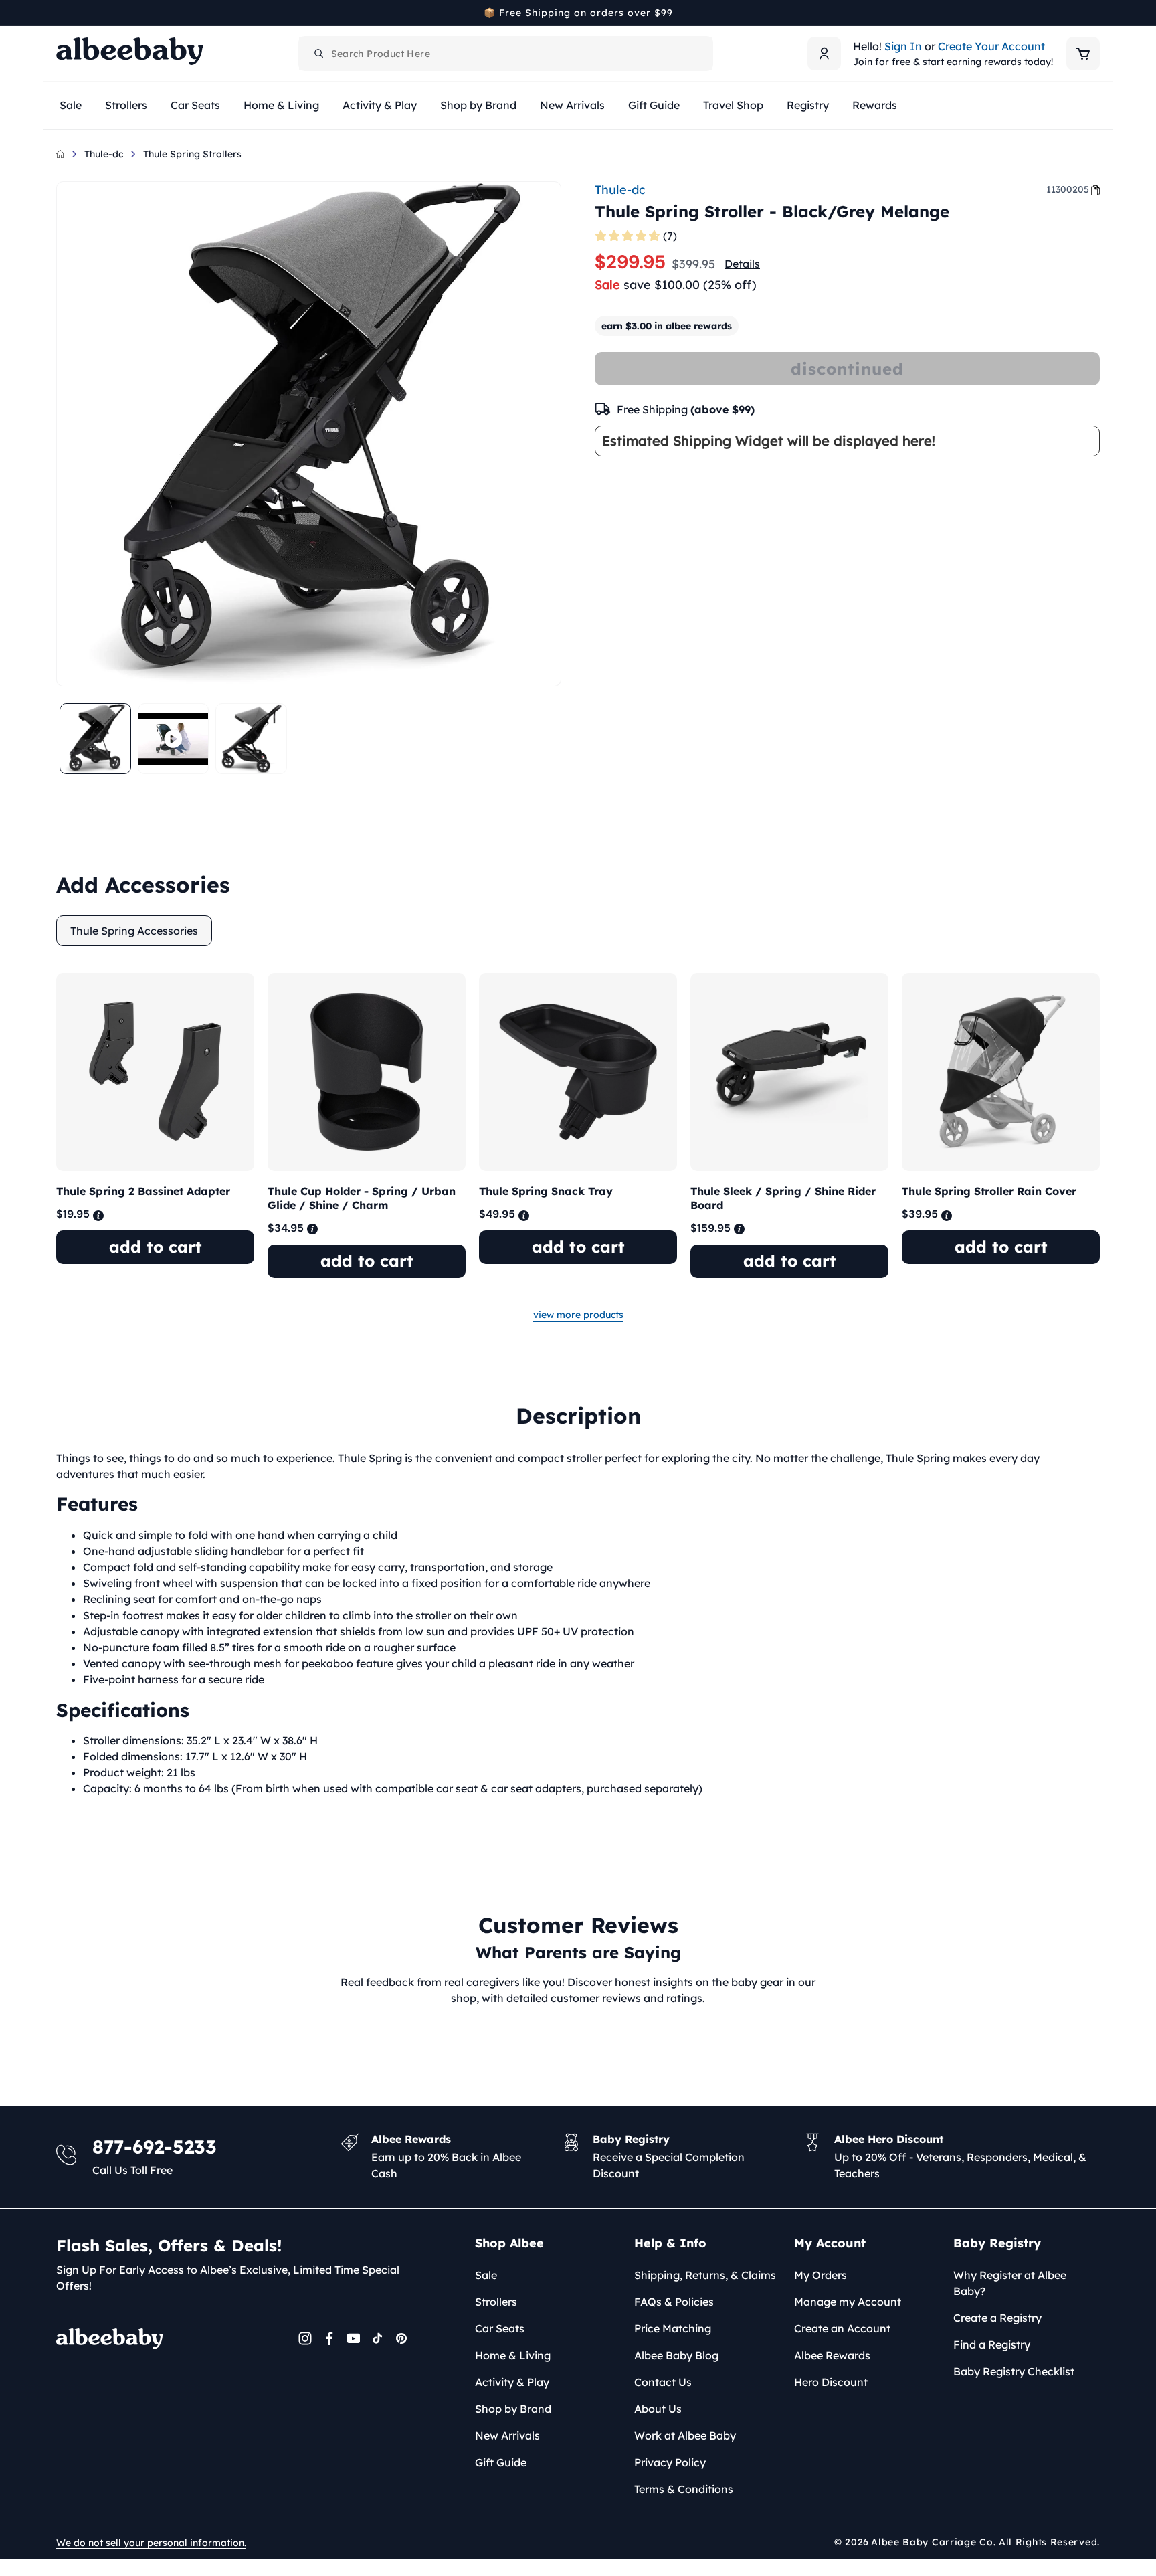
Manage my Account (848, 2302)
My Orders (821, 2275)
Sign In (903, 46)
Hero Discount (831, 2382)
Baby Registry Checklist (1014, 2371)
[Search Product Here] (319, 54)
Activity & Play (512, 2382)
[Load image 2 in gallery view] (251, 739)
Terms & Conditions (684, 2489)
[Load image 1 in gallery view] (95, 739)
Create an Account (842, 2328)
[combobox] (506, 54)
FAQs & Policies (674, 2302)
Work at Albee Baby (685, 2435)
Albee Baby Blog (676, 2355)
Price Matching (673, 2328)
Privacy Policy (670, 2462)
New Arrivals (507, 2435)
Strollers (496, 2302)
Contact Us (663, 2382)
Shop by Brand (513, 2409)
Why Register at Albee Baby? (1010, 2283)
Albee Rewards (832, 2355)
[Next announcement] (1095, 13)
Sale (486, 2275)
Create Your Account (991, 46)
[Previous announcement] (61, 13)
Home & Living (513, 2355)
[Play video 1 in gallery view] (174, 739)
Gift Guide (501, 2462)
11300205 (1068, 189)
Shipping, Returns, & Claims (705, 2275)
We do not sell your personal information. (151, 2543)
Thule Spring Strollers (192, 154)
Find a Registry (992, 2344)
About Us (658, 2409)
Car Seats (500, 2328)
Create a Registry (997, 2318)
